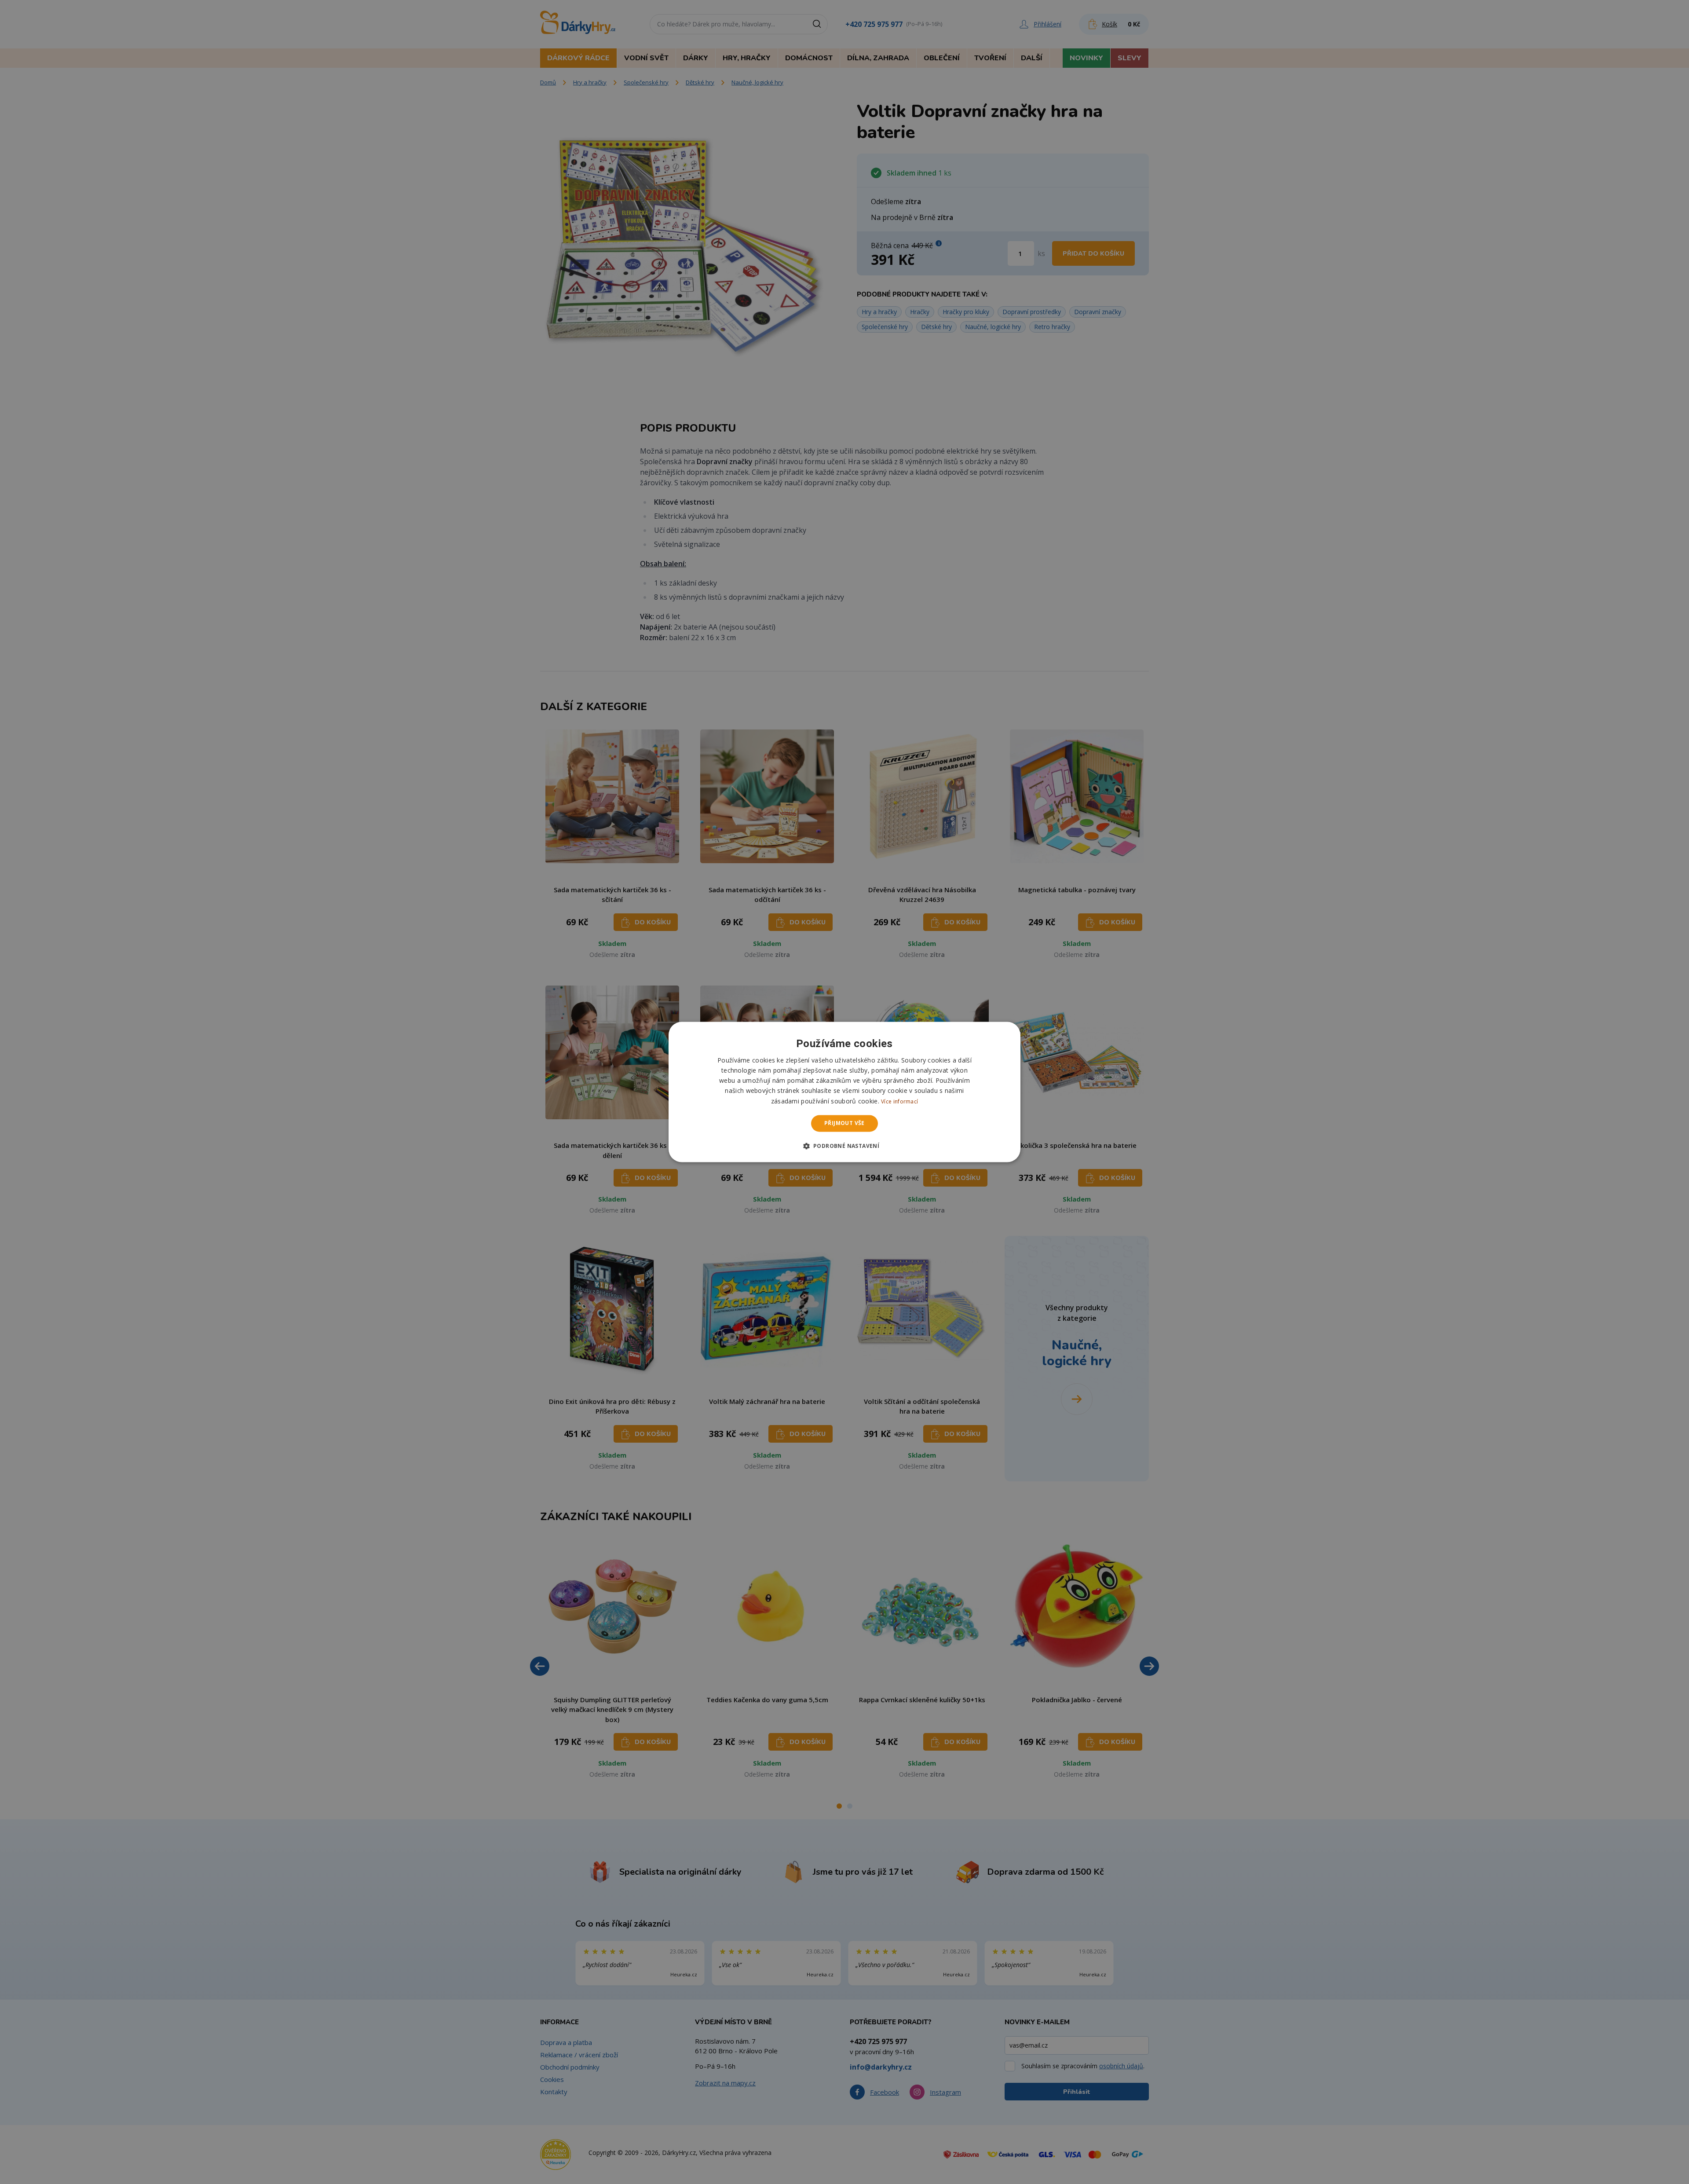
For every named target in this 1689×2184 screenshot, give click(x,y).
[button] (845, 1146)
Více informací (899, 1101)
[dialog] (844, 1092)
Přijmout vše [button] (844, 1123)
